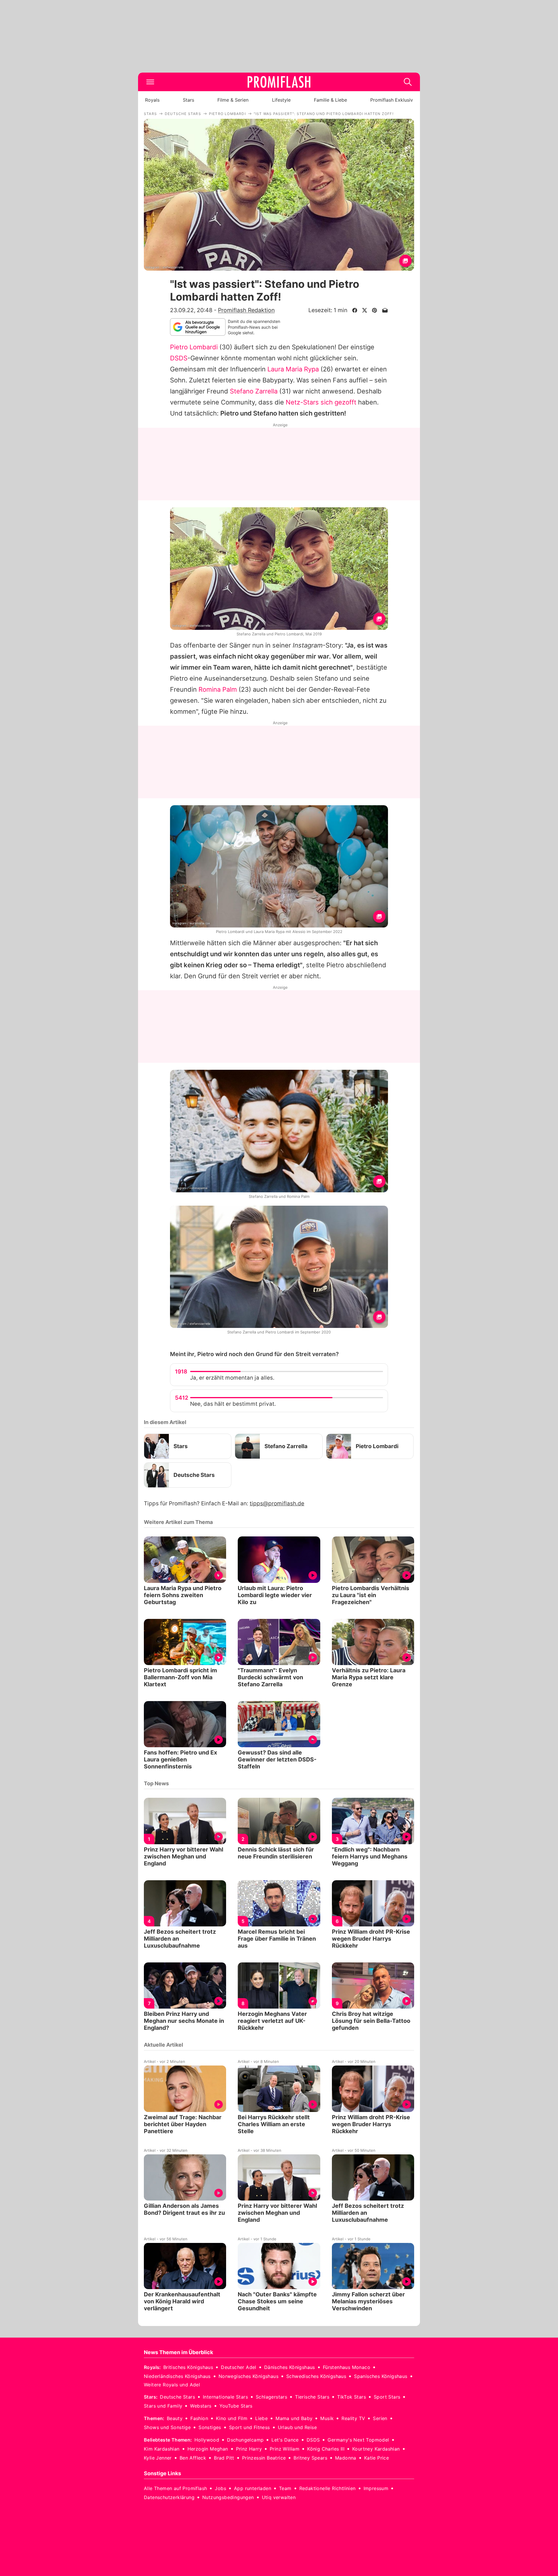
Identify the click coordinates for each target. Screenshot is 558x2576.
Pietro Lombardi (194, 347)
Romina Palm (218, 689)
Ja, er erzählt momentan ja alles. (232, 1378)
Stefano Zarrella (254, 391)
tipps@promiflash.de (277, 1503)
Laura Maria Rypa (293, 369)
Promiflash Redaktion (246, 310)
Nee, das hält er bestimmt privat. (233, 1404)
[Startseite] (279, 82)
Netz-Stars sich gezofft (321, 402)
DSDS (179, 358)
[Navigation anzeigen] (150, 82)
